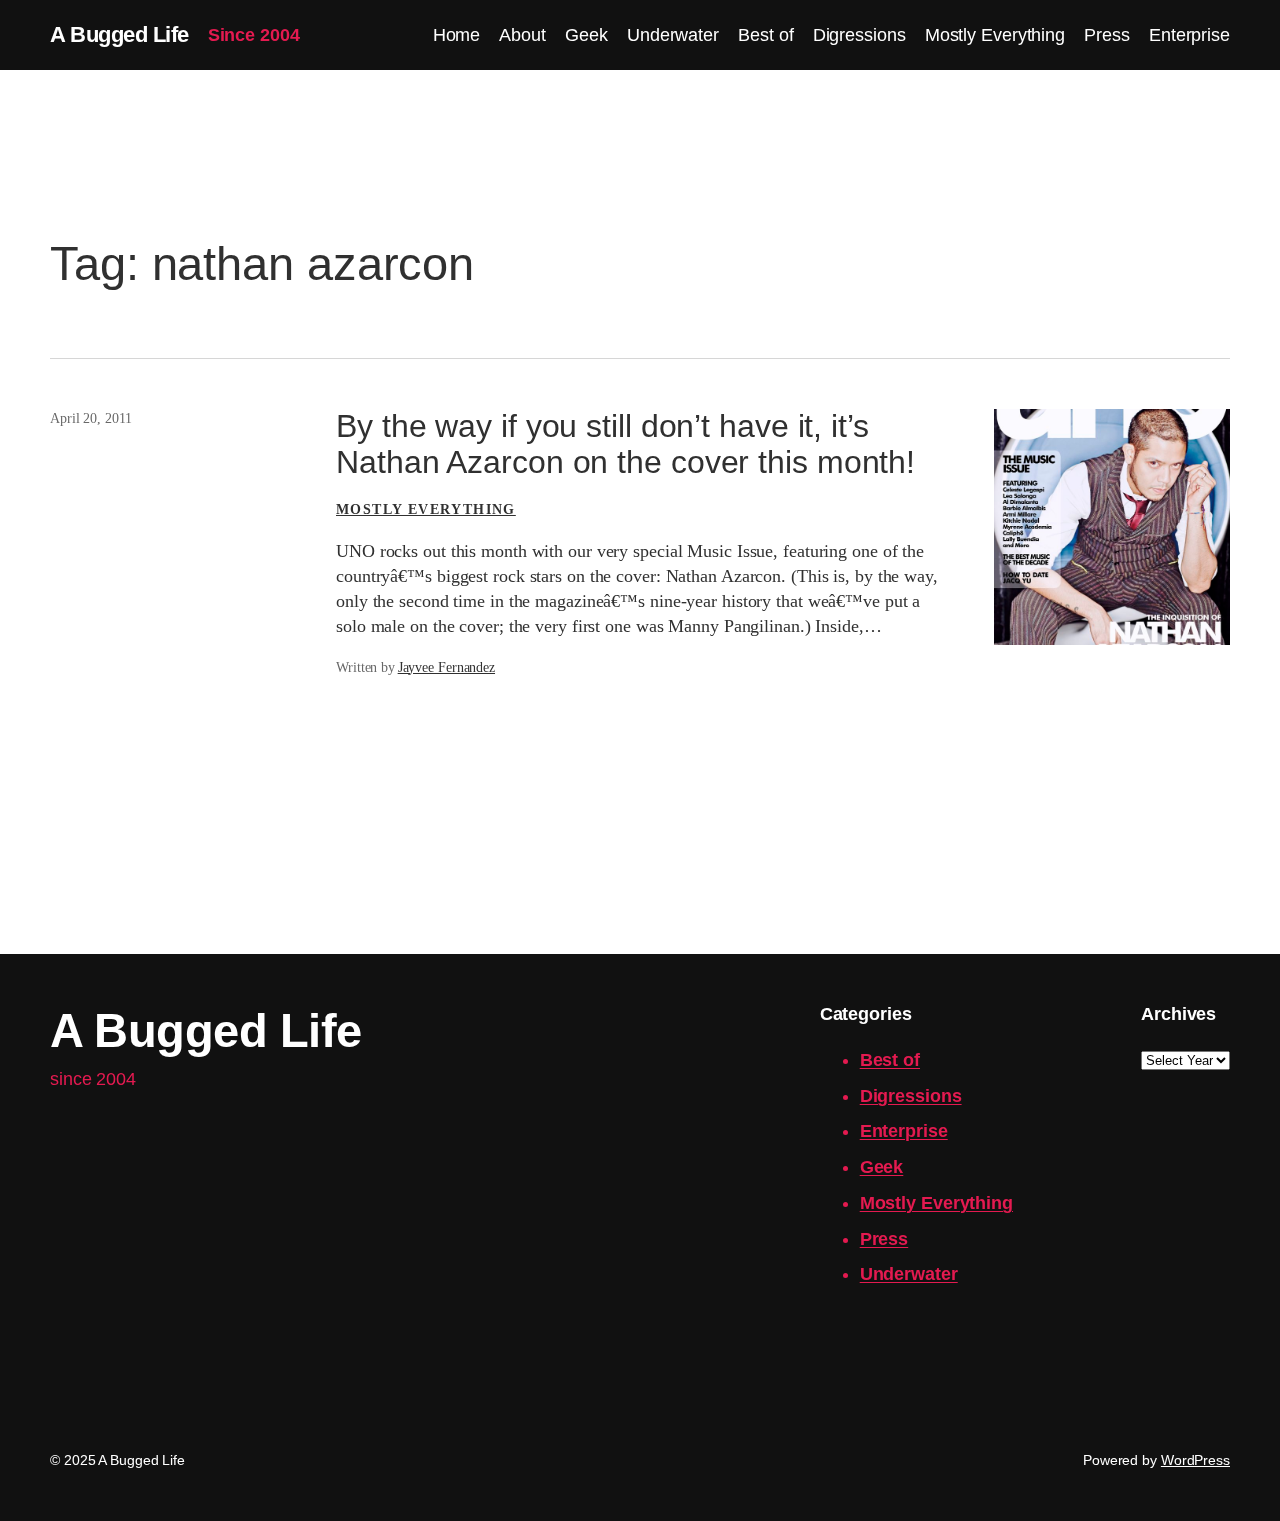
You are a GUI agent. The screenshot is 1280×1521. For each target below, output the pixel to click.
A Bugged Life (119, 34)
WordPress (1195, 1460)
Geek (882, 1167)
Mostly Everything (426, 509)
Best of (890, 1060)
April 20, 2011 (91, 418)
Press (884, 1239)
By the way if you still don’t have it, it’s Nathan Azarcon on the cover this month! (625, 444)
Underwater (909, 1274)
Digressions (911, 1096)
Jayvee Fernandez (446, 667)
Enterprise (904, 1131)
